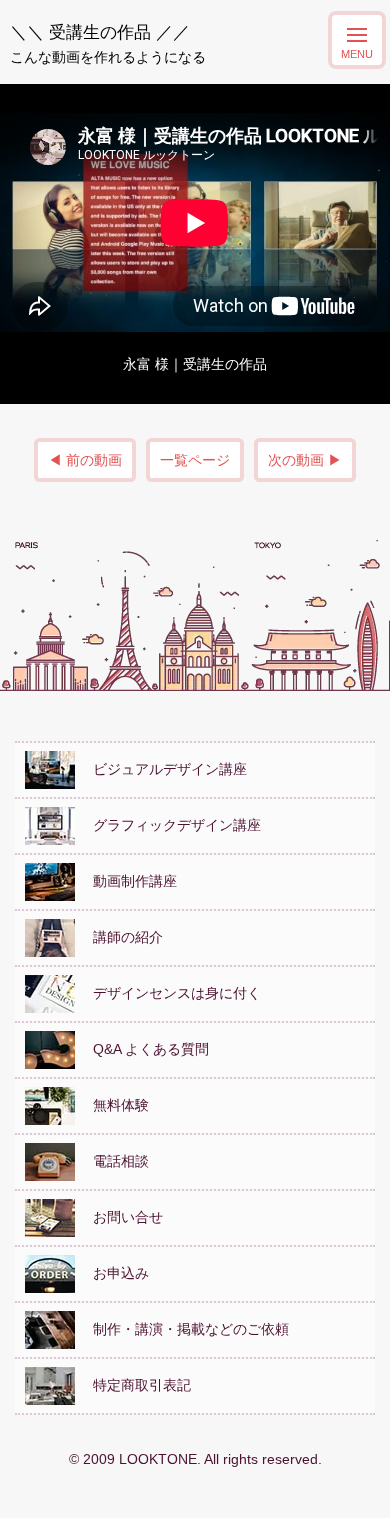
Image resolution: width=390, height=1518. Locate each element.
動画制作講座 (128, 881)
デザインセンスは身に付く (170, 993)
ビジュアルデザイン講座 (163, 769)
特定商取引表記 (135, 1385)
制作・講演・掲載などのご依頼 (184, 1329)
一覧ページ (195, 460)
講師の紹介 (121, 937)
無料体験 (114, 1105)
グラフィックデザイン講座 (170, 825)
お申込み (114, 1273)
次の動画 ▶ (305, 460)
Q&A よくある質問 (144, 1049)
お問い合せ (121, 1217)
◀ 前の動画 (85, 460)
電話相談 (114, 1161)
